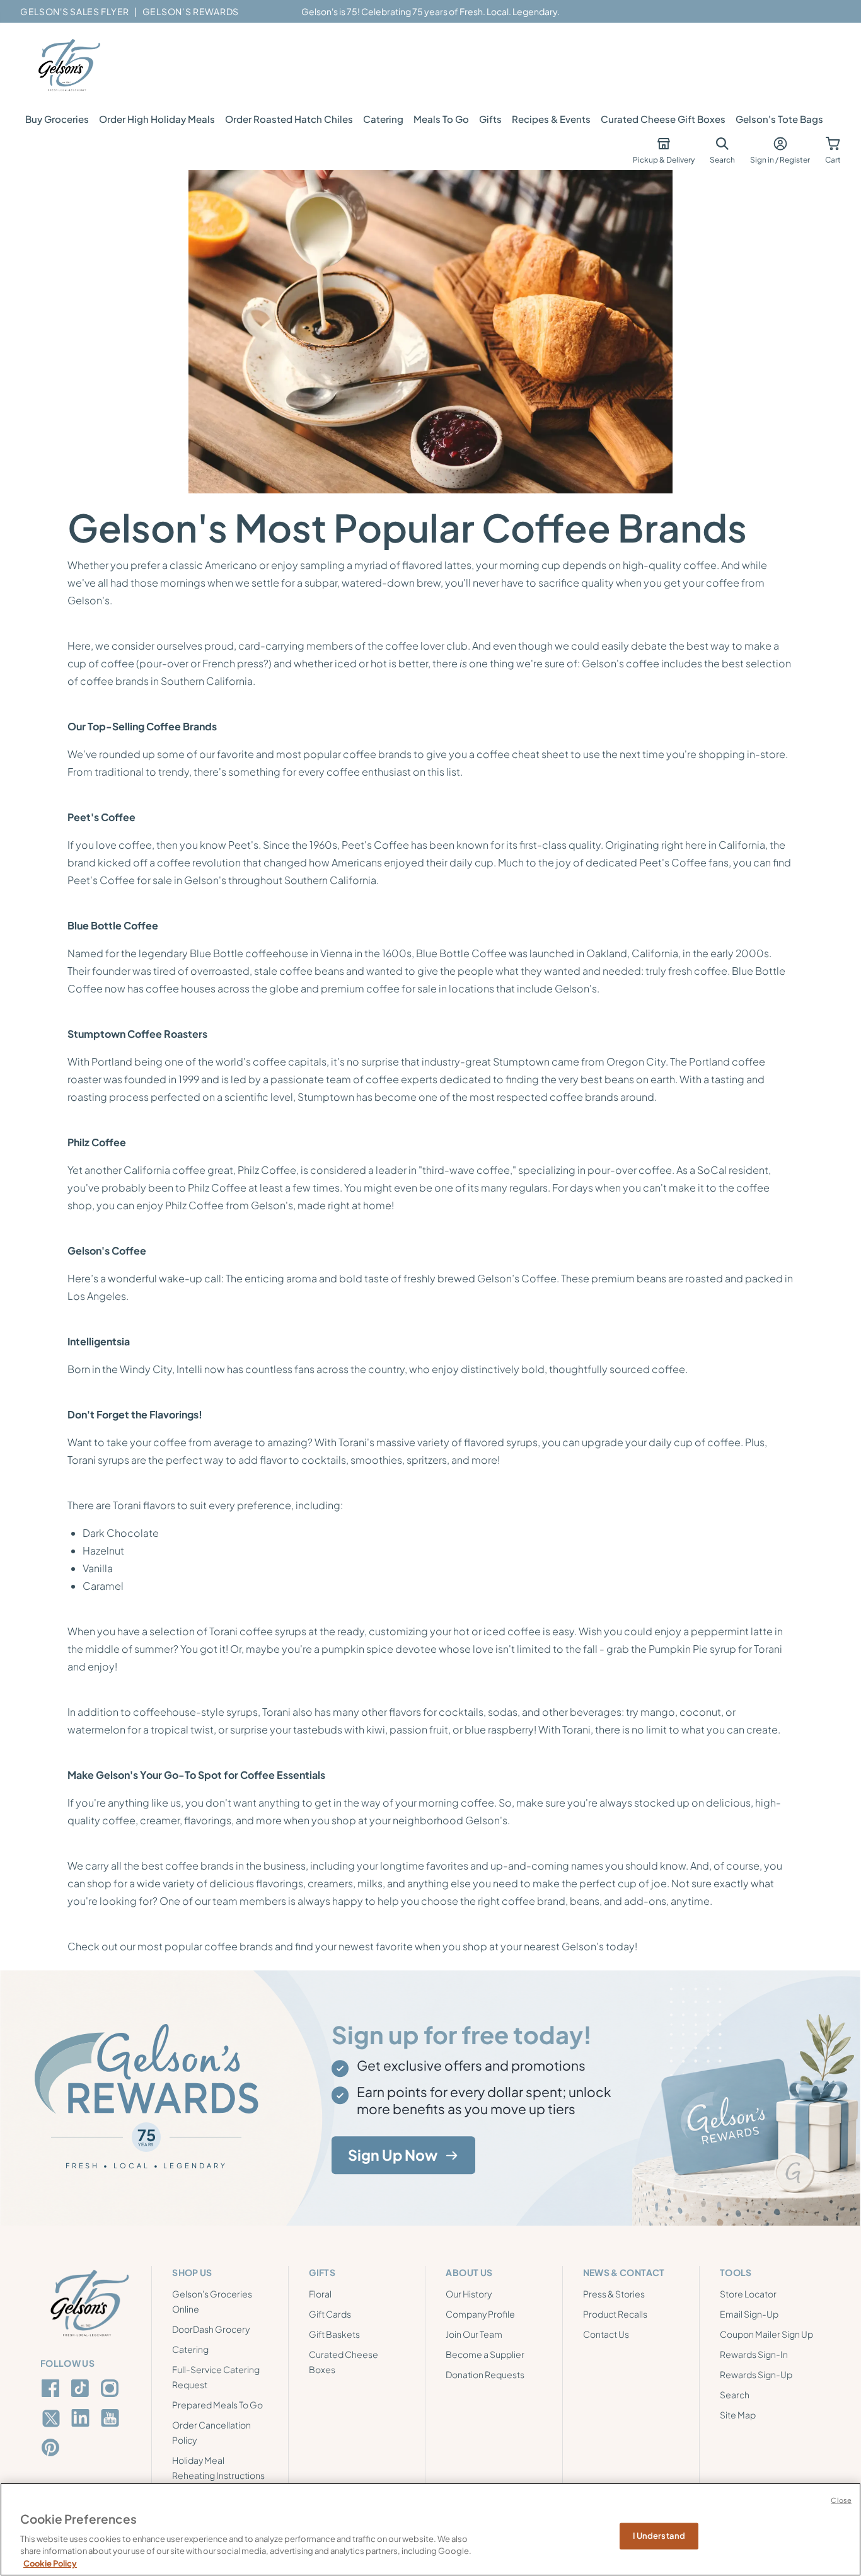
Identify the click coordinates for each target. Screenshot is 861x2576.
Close (841, 2500)
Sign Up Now (393, 2155)
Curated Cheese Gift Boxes (663, 119)
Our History (469, 2294)
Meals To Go (441, 119)
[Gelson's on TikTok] (82, 2391)
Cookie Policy (50, 2563)
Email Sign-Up (749, 2314)
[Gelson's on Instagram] (112, 2388)
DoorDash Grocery (211, 2329)
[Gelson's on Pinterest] (53, 2447)
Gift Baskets (334, 2334)
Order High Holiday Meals (157, 119)
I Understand (659, 2536)
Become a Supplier (485, 2354)
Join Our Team (474, 2334)
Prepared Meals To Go (217, 2405)
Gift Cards (330, 2314)
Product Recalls (615, 2314)
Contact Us (606, 2334)
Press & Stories (614, 2294)
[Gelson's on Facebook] (53, 2388)
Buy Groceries (57, 119)
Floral (320, 2294)
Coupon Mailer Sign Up (766, 2334)
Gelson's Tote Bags (779, 119)
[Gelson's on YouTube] (112, 2420)
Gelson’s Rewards (191, 11)
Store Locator (748, 2294)
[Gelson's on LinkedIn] (82, 2418)
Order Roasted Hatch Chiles (289, 119)
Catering (383, 119)
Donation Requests (485, 2374)
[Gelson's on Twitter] (53, 2418)
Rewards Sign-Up (756, 2374)
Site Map (738, 2415)
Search (735, 2395)
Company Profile (480, 2314)
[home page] (68, 66)
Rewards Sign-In (754, 2354)
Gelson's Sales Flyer (75, 11)
